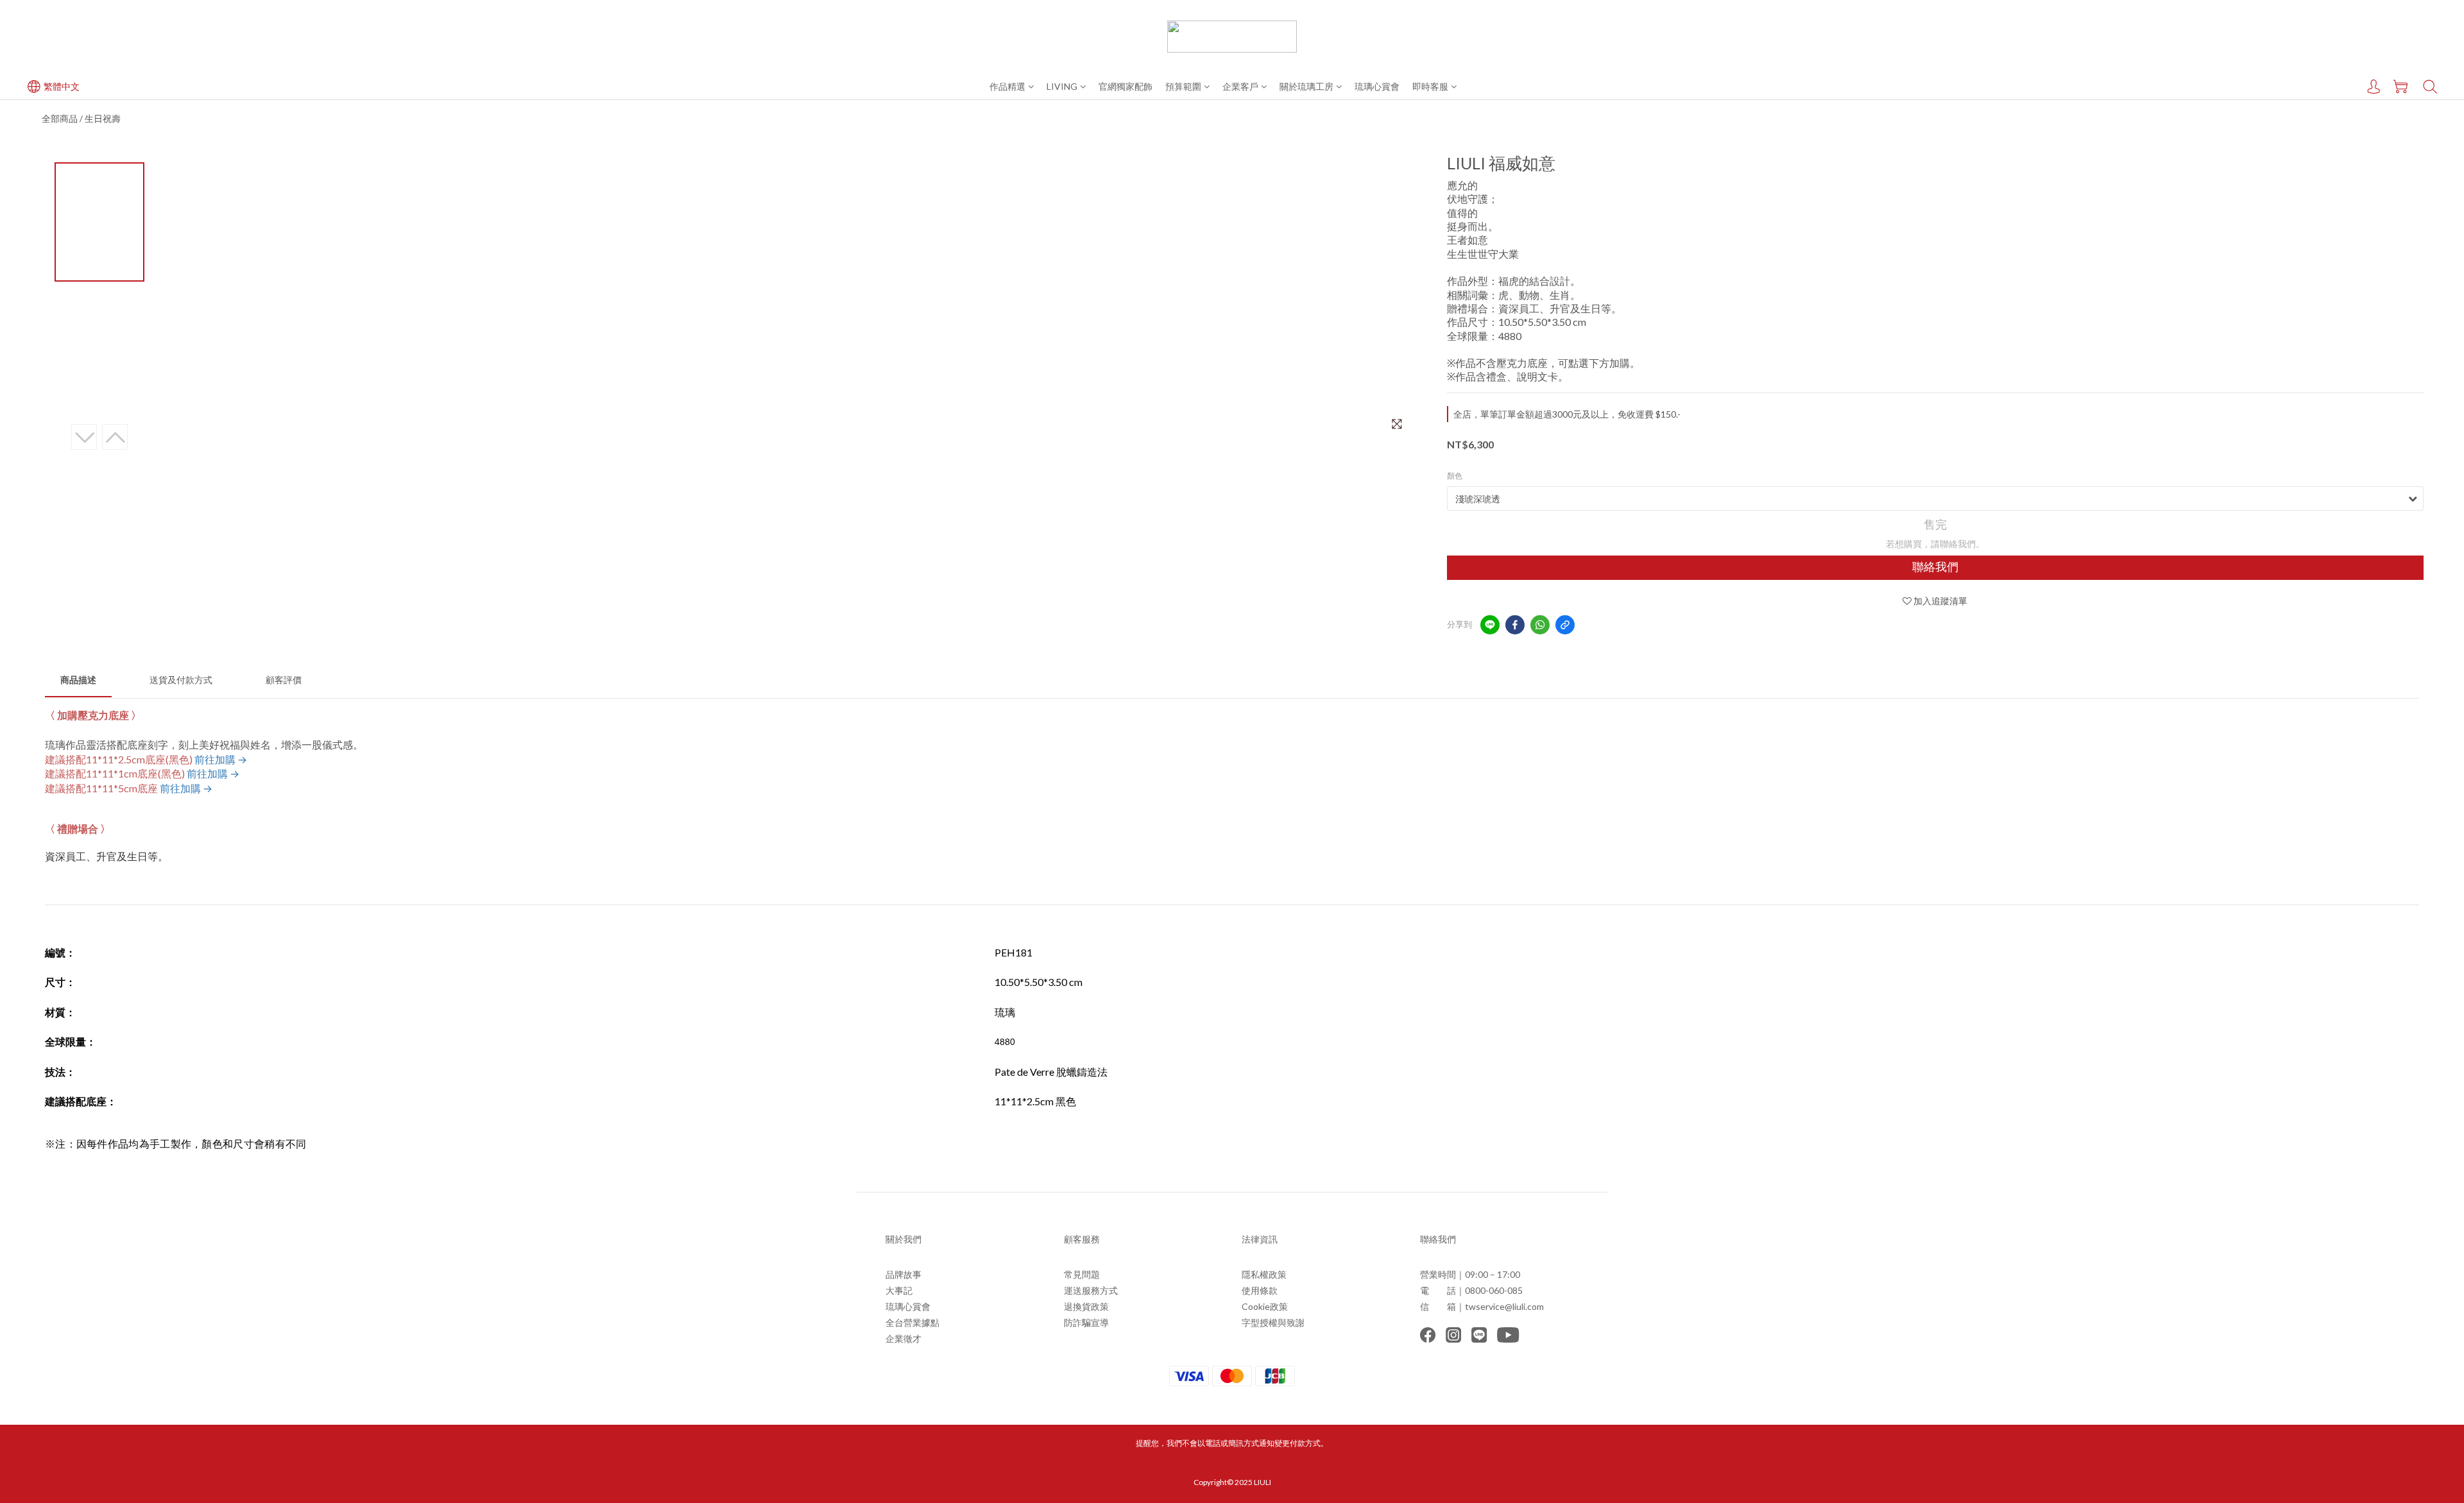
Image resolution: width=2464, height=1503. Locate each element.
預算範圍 (1183, 86)
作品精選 (1007, 86)
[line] (1490, 625)
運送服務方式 (1091, 1290)
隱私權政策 (1264, 1274)
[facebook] (1515, 625)
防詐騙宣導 (1086, 1322)
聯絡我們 (1935, 567)
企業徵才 (903, 1338)
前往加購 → (221, 759)
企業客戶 (1240, 86)
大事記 (899, 1290)
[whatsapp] (1540, 625)
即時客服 (1430, 86)
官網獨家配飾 (1125, 86)
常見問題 (1082, 1274)
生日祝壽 (103, 118)
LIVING (1062, 86)
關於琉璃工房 (1306, 86)
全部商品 (60, 118)
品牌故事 (903, 1274)
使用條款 (1260, 1290)
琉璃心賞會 (1377, 86)
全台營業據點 (912, 1322)
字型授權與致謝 (1273, 1322)
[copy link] (1565, 625)
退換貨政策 (1086, 1306)
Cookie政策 (1265, 1306)
